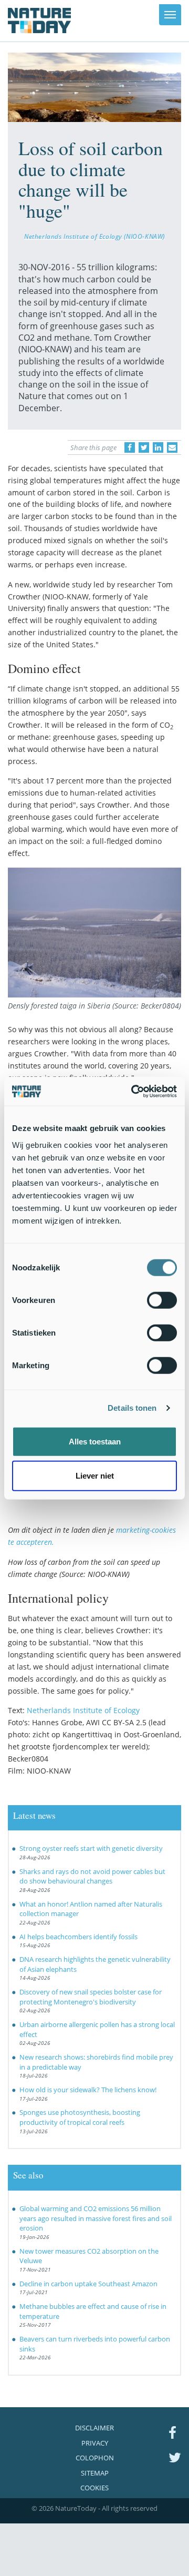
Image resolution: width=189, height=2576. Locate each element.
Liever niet (95, 1476)
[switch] (162, 1300)
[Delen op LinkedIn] (158, 447)
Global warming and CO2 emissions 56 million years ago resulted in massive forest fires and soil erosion (96, 2218)
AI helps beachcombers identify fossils (78, 1937)
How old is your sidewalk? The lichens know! (88, 2090)
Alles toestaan (95, 1441)
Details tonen (132, 1408)
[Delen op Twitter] (144, 447)
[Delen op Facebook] (130, 447)
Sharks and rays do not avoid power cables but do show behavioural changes (92, 1876)
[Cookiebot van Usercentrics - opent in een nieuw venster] (133, 1091)
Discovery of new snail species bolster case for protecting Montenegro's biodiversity (91, 1997)
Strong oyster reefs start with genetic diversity (91, 1848)
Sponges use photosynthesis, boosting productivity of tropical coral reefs (80, 2117)
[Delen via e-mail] (172, 447)
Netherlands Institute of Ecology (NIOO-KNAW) (94, 236)
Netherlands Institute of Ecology (83, 1710)
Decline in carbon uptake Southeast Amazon (88, 2284)
